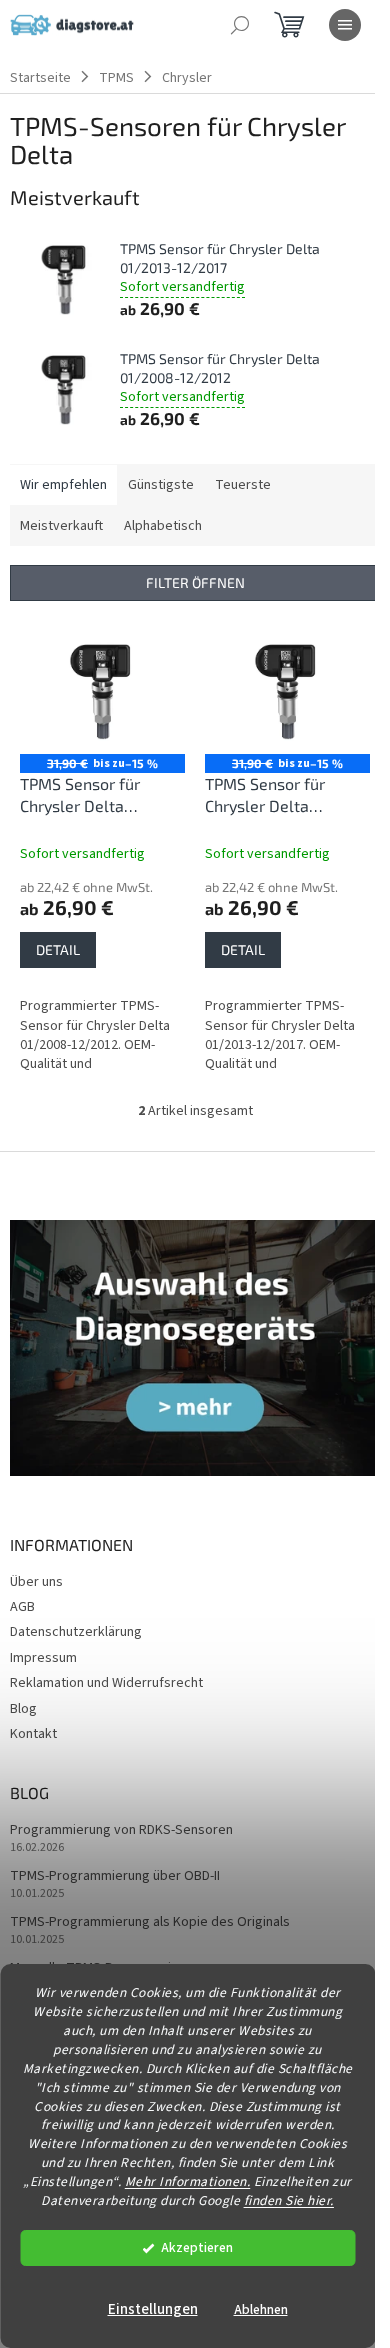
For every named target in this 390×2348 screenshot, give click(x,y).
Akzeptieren (197, 2247)
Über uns (36, 1582)
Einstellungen (153, 2309)
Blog (23, 1709)
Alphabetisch (163, 526)
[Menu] (345, 25)
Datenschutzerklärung (76, 1632)
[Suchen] (240, 25)
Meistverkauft (61, 526)
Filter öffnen (195, 582)
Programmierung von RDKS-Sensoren (121, 1830)
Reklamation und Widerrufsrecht (106, 1683)
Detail (58, 949)
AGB (22, 1607)
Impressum (43, 1658)
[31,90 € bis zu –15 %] (102, 692)
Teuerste (243, 485)
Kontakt (33, 1734)
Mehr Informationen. (188, 2181)
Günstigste (161, 485)
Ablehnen (261, 2309)
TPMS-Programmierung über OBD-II (115, 1876)
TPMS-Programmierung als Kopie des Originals (150, 1922)
